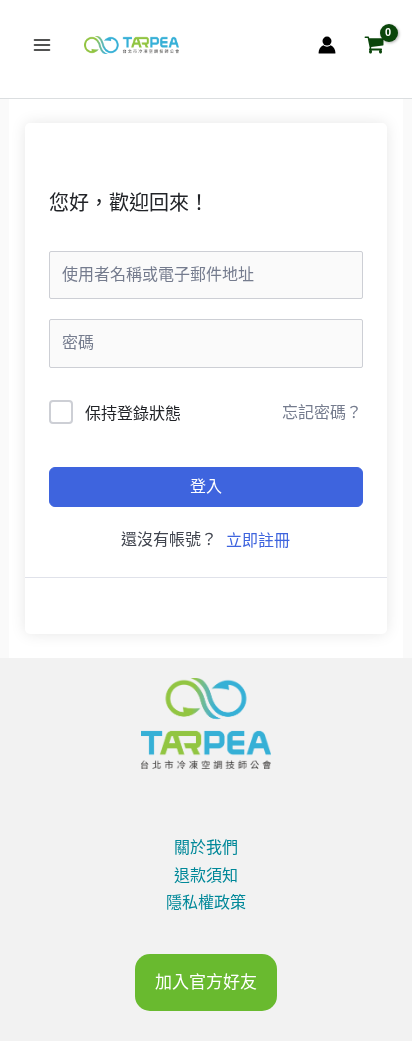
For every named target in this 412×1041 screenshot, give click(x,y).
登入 (206, 486)
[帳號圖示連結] (327, 45)
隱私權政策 (206, 902)
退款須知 (206, 875)
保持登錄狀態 (133, 413)
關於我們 (206, 847)
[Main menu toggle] (42, 45)
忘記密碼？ (322, 412)
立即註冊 (258, 540)
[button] (206, 982)
